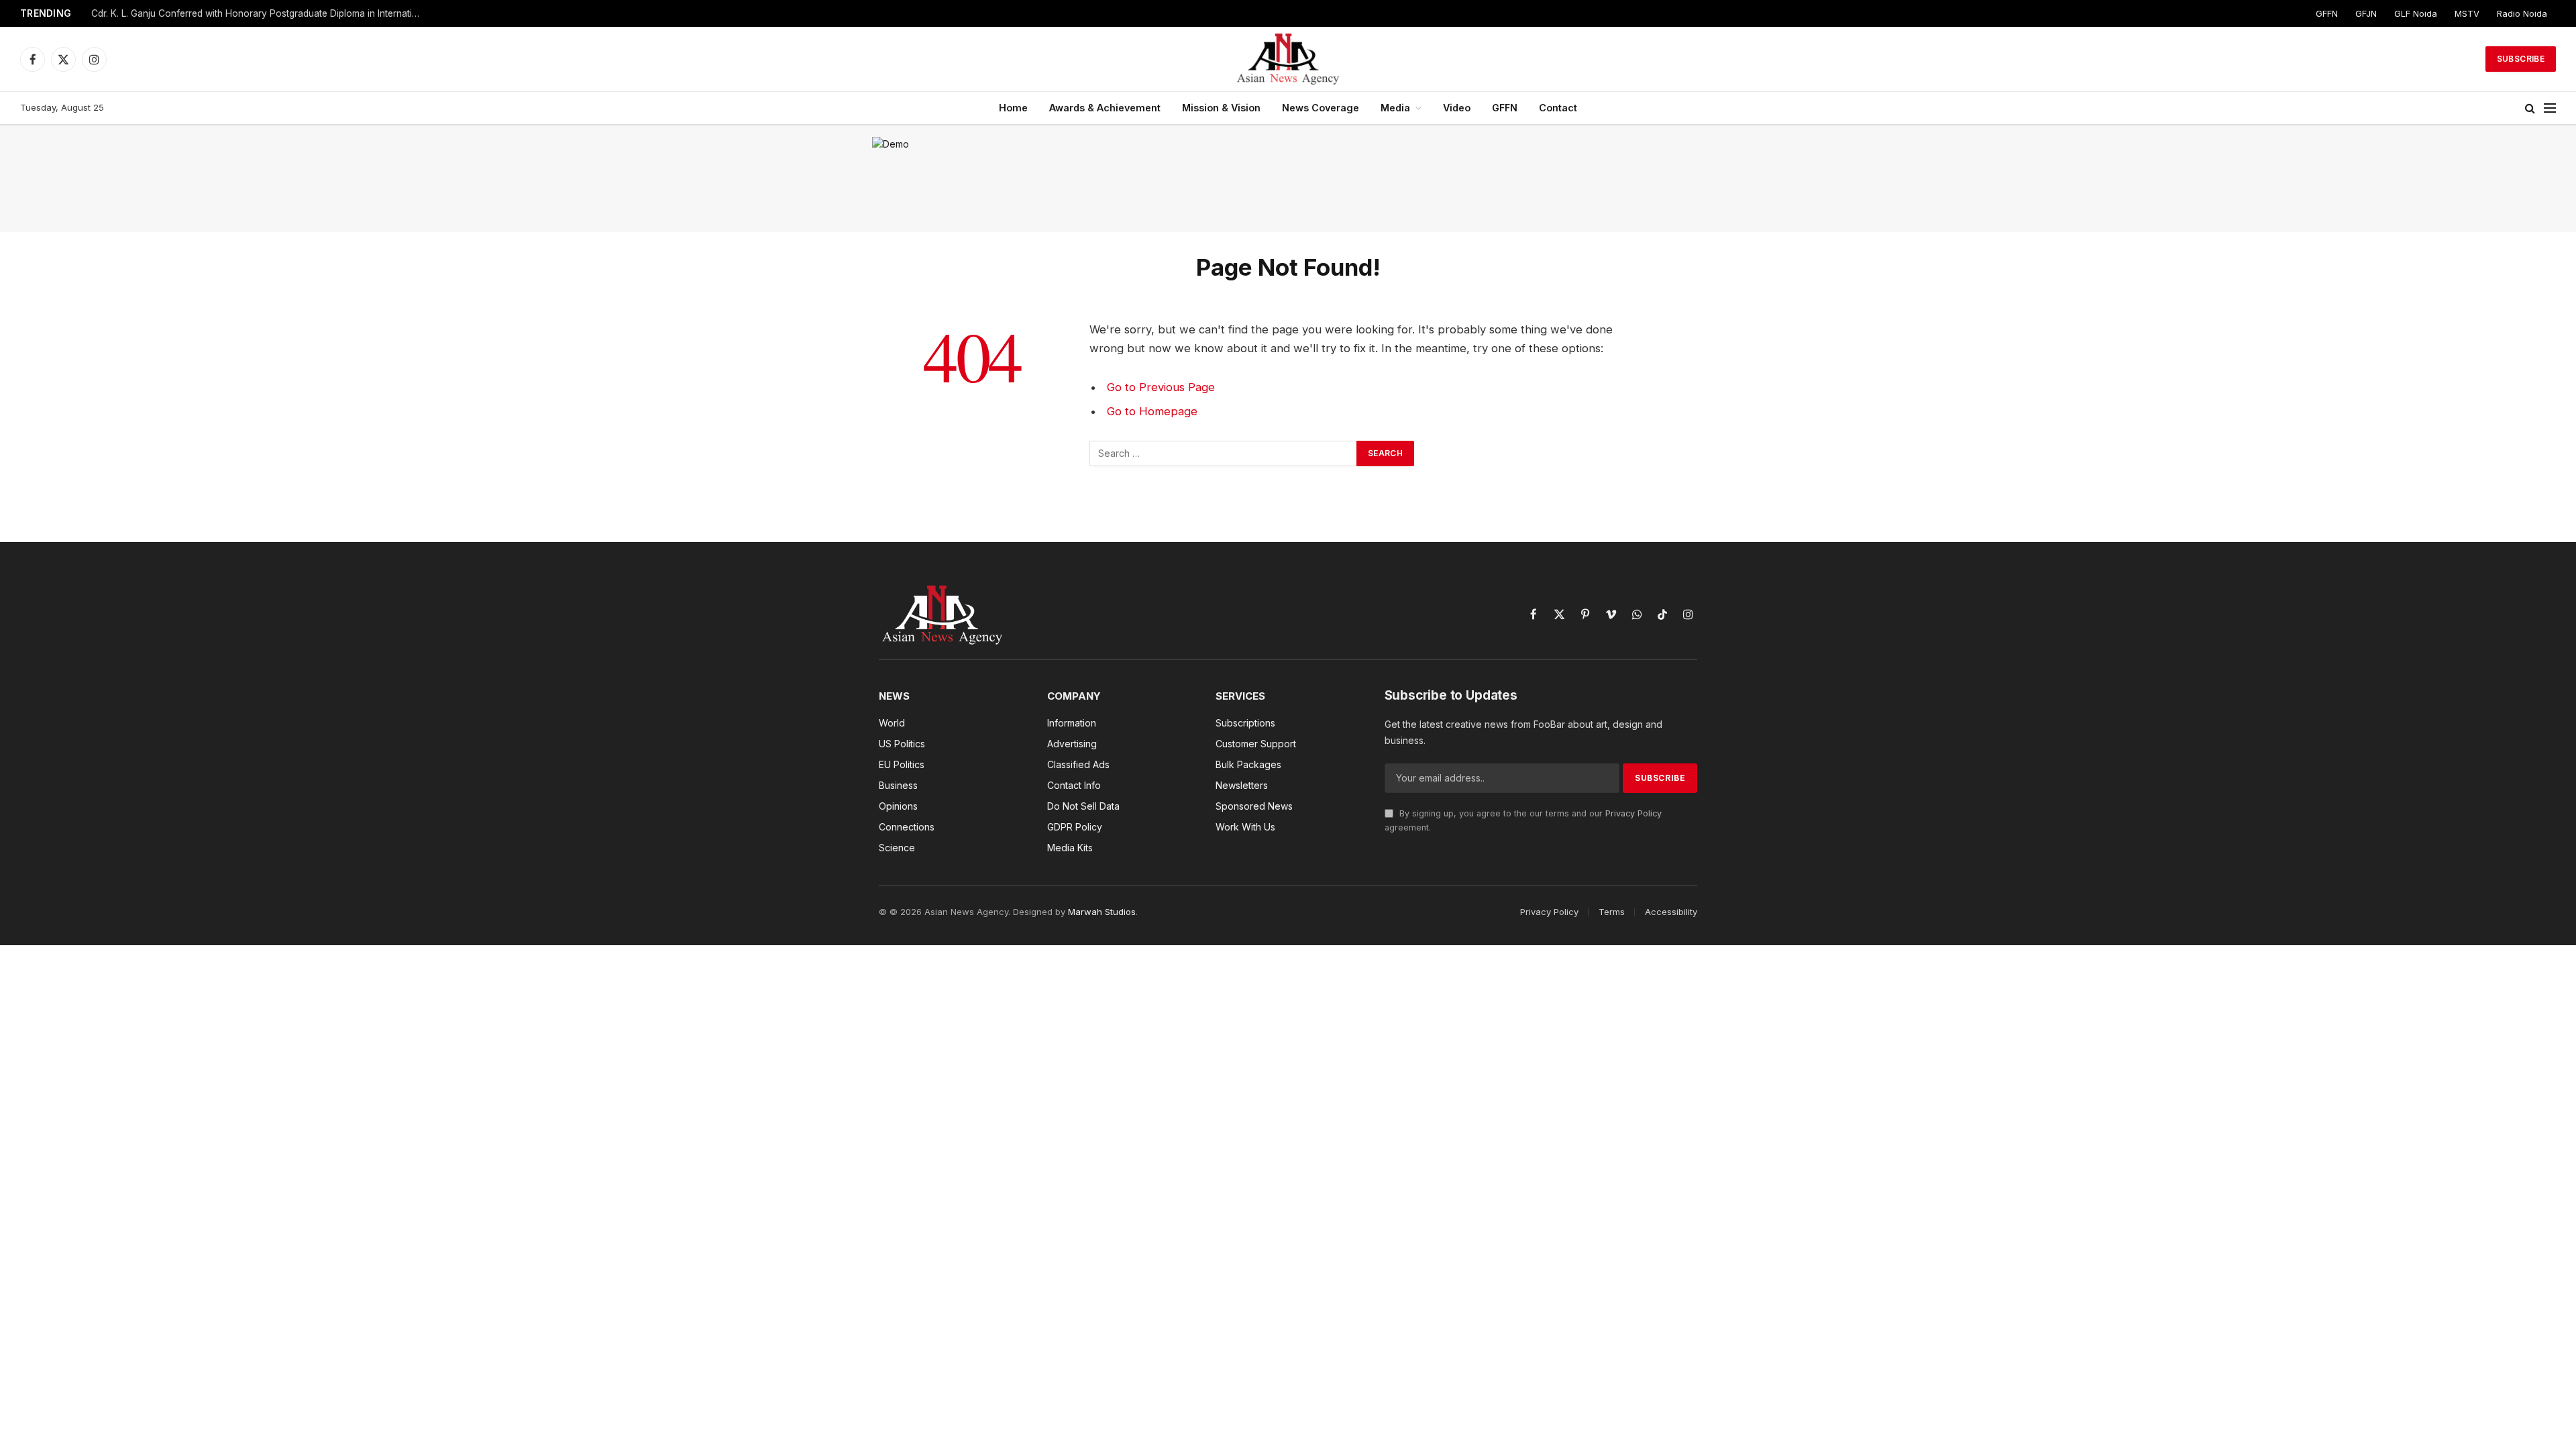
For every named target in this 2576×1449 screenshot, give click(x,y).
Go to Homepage (1152, 411)
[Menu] (2550, 108)
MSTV (2467, 13)
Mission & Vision (1221, 108)
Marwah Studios (1102, 912)
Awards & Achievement (1105, 108)
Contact (1558, 108)
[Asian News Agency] (1288, 59)
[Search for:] (1224, 453)
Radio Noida (2522, 13)
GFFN (2327, 13)
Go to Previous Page (1161, 387)
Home (1013, 108)
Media (1395, 108)
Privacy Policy (1633, 813)
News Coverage (1321, 108)
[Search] (2530, 108)
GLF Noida (2416, 13)
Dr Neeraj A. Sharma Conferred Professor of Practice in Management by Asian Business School (259, 13)
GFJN (2366, 13)
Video (1457, 108)
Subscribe (2521, 59)
